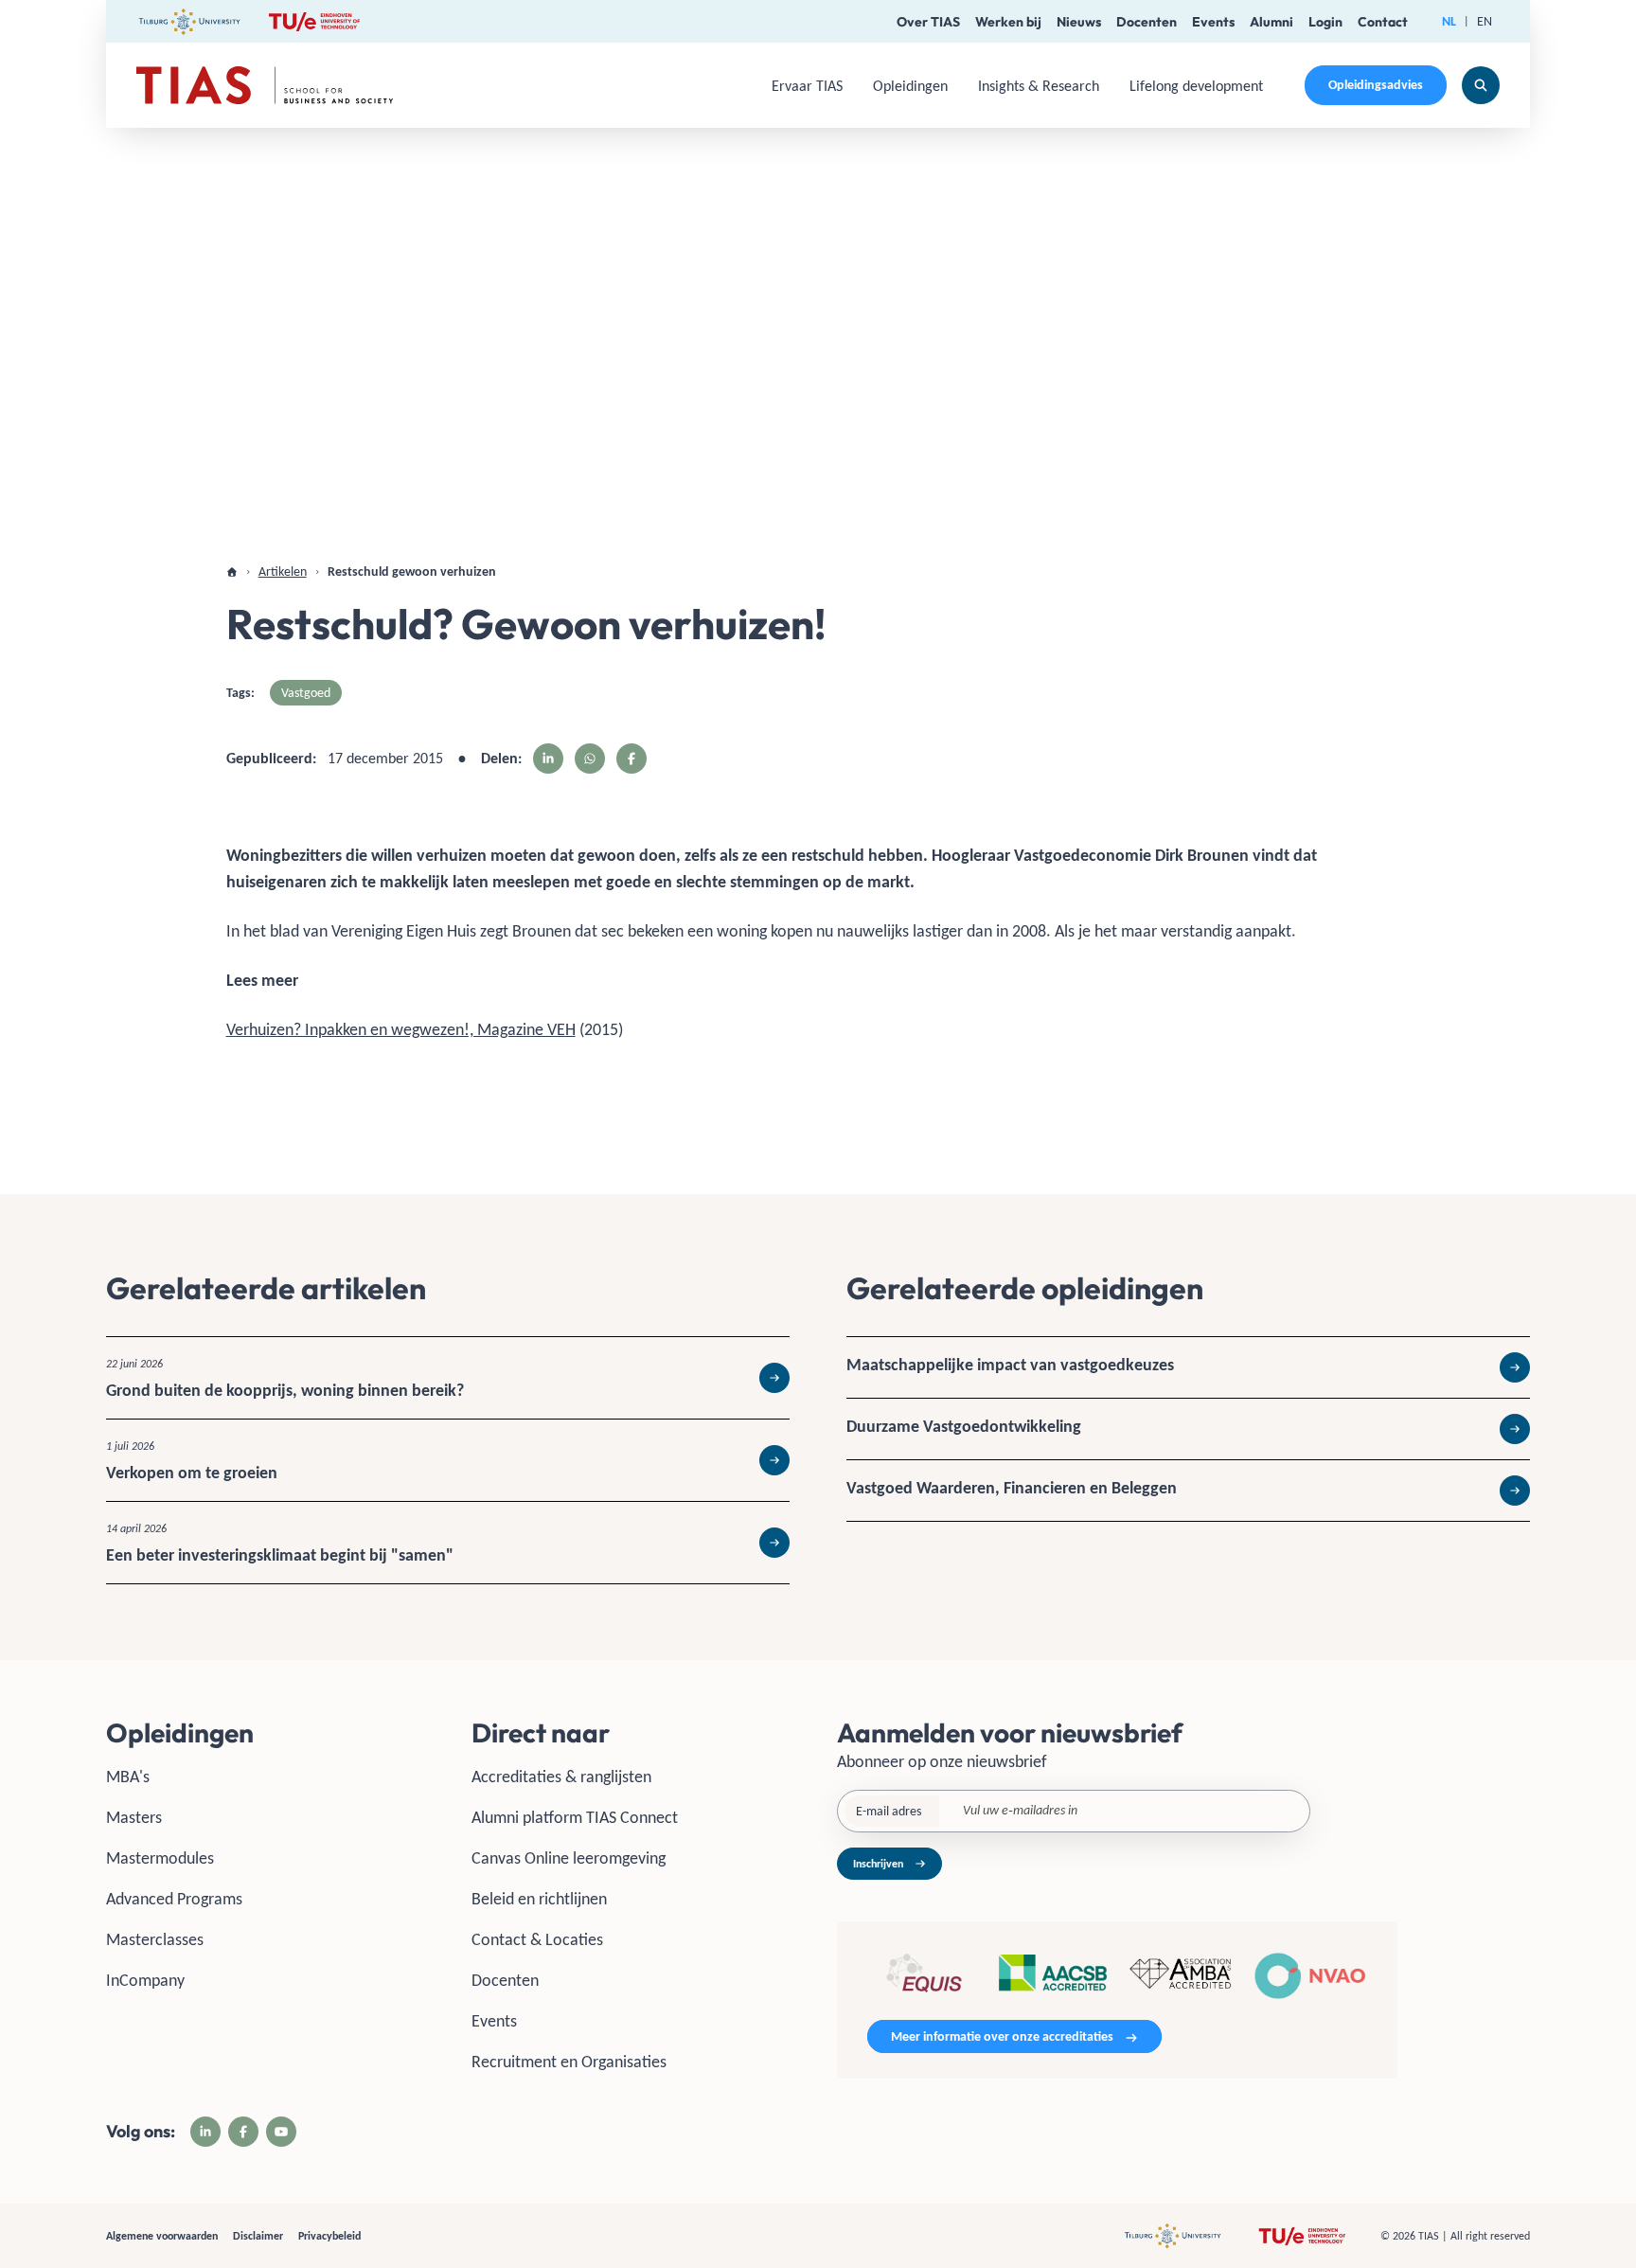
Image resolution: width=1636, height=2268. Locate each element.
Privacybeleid (329, 2236)
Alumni (1271, 22)
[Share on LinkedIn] (548, 759)
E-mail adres (889, 1811)
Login (1325, 22)
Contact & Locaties (537, 1939)
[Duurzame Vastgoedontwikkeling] (1188, 1429)
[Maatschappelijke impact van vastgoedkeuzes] (1188, 1367)
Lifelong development (1196, 86)
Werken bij (1008, 22)
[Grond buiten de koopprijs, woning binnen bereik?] (448, 1378)
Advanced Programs (174, 1899)
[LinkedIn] (205, 2132)
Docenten (1147, 22)
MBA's (128, 1777)
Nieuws (1079, 22)
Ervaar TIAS (807, 86)
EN (1485, 21)
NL (1449, 21)
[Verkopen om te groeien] (448, 1460)
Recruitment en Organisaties (569, 2062)
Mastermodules (160, 1858)
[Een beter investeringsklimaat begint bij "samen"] (448, 1543)
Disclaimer (258, 2236)
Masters (134, 1817)
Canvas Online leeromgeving (569, 1858)
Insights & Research (1039, 86)
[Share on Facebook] (631, 759)
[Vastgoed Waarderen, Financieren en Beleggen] (1188, 1491)
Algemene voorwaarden (162, 2236)
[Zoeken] (1481, 85)
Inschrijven (878, 1864)
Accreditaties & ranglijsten (561, 1777)
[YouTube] (281, 2132)
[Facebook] (243, 2132)
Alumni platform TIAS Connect (575, 1817)
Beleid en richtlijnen (539, 1899)
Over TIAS (928, 22)
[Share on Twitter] (590, 759)
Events (1213, 22)
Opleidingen (910, 86)
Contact (1383, 22)
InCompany (145, 1980)
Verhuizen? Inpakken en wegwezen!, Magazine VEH (401, 1029)
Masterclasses (155, 1939)
